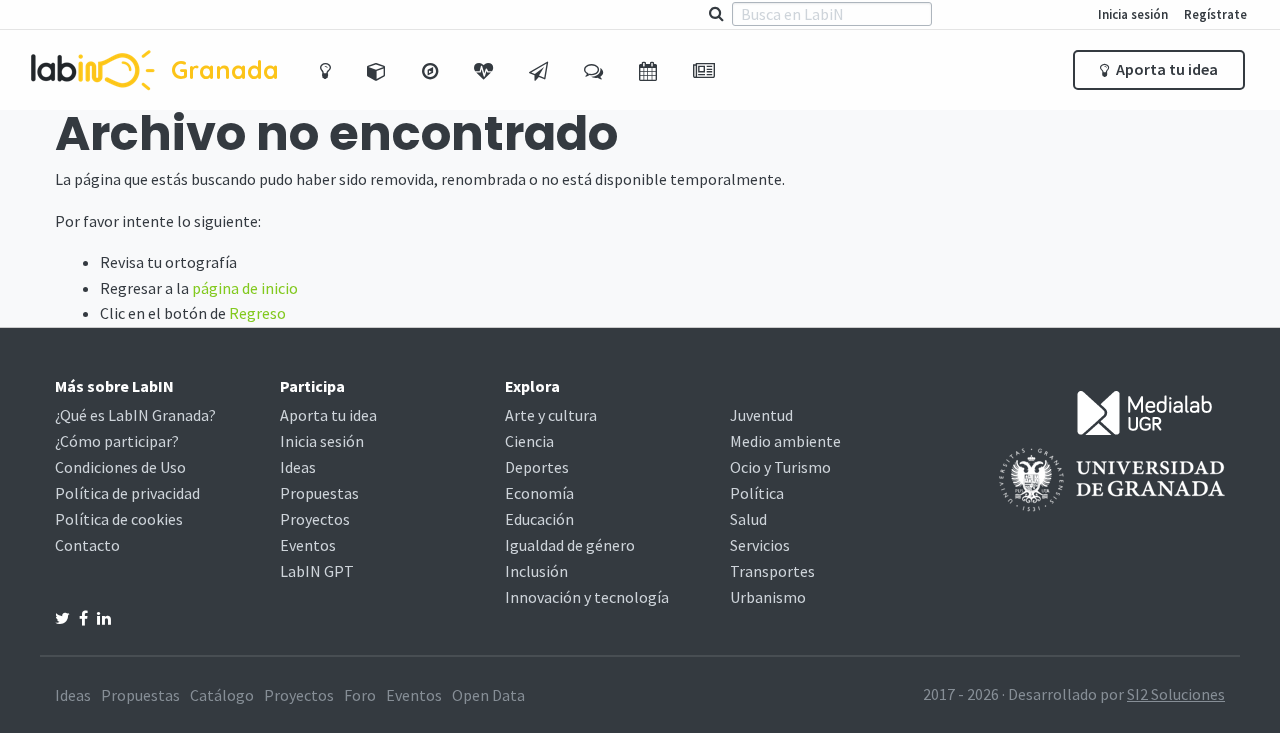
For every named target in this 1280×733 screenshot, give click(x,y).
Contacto (87, 545)
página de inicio (245, 288)
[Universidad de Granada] (1112, 478)
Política (757, 493)
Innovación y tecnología (587, 597)
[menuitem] (327, 70)
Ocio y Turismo (780, 467)
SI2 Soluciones (1176, 694)
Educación (539, 519)
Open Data (488, 695)
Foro (360, 695)
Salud (748, 519)
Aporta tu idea (1165, 69)
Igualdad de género (570, 545)
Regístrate (1215, 14)
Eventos (308, 545)
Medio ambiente (785, 441)
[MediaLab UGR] (1145, 411)
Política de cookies (119, 519)
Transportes (772, 571)
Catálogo (222, 695)
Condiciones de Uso (120, 467)
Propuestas (319, 493)
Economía (539, 493)
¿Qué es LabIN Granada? (135, 415)
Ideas (298, 467)
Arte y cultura (551, 415)
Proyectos (315, 519)
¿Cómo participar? (117, 441)
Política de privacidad (127, 493)
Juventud (761, 415)
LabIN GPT (317, 571)
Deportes (537, 467)
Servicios (760, 545)
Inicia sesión (1133, 14)
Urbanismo (768, 597)
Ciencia (529, 441)
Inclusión (536, 571)
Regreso (257, 313)
